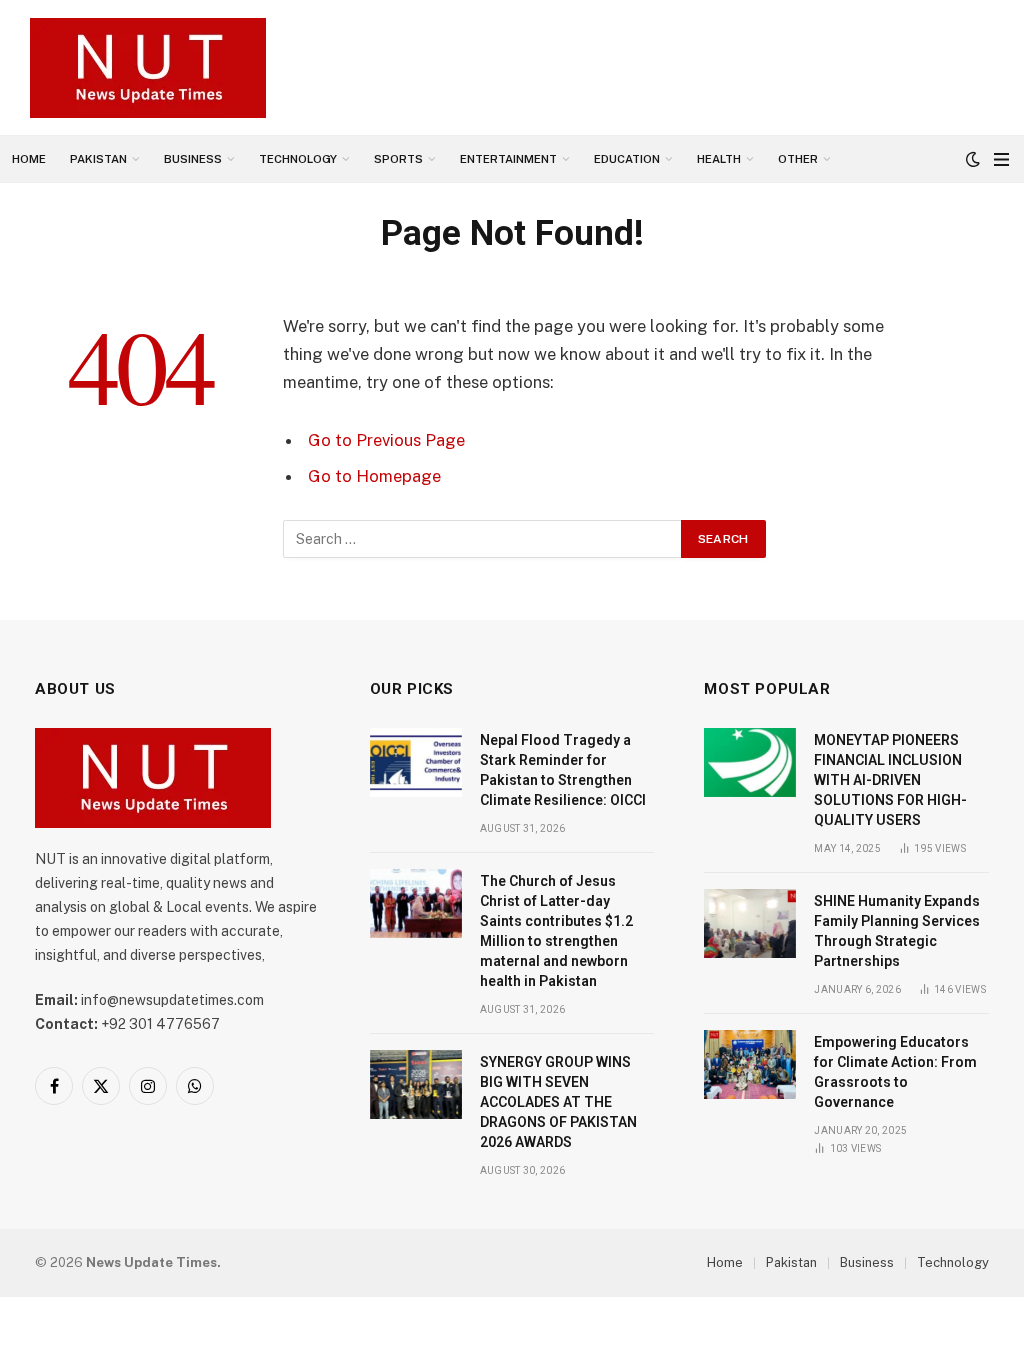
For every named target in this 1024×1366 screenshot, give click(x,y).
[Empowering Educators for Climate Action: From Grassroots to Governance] (750, 1064)
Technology (298, 159)
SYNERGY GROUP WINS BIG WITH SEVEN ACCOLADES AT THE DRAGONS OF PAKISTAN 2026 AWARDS (558, 1102)
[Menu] (1001, 159)
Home (29, 159)
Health (719, 159)
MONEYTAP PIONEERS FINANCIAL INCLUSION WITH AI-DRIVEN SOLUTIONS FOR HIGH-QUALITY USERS (890, 780)
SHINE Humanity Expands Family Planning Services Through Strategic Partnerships (897, 931)
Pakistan (98, 159)
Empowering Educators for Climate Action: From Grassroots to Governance (895, 1072)
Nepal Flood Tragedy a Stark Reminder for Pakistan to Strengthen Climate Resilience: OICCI (563, 770)
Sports (398, 159)
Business (193, 159)
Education (627, 159)
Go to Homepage (374, 476)
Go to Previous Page (386, 440)
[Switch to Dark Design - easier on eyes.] (973, 159)
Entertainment (508, 159)
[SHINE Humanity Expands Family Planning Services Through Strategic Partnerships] (750, 923)
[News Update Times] (148, 68)
